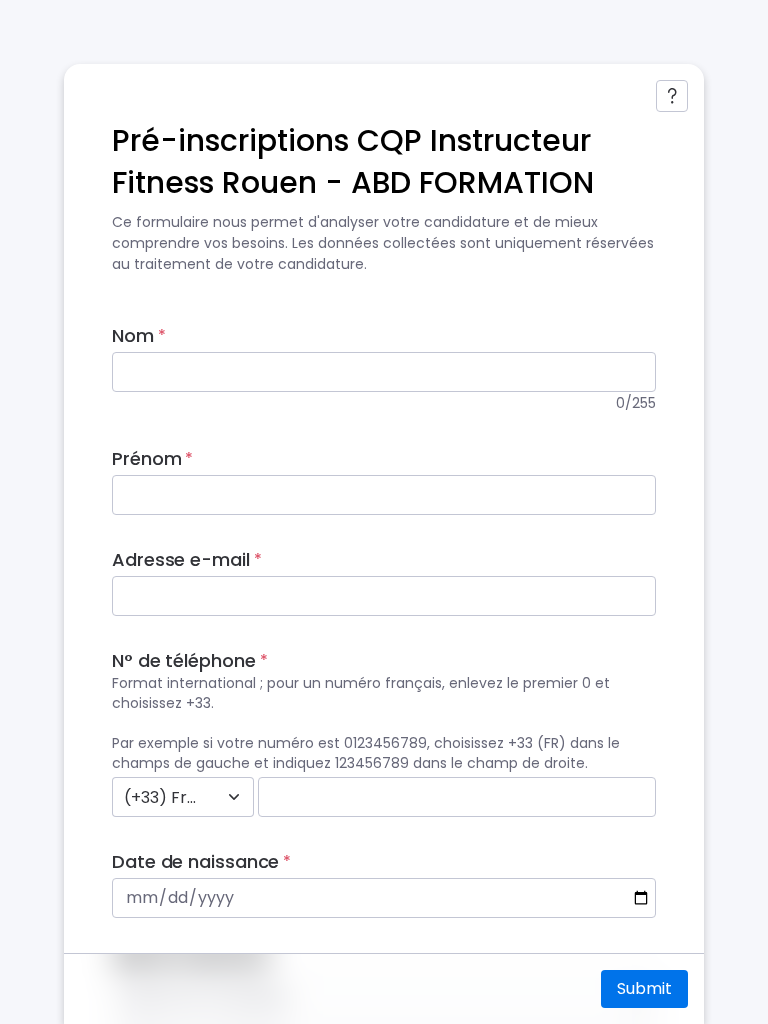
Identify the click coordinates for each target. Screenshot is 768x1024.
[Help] (672, 96)
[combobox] (161, 797)
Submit (644, 988)
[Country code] (234, 797)
